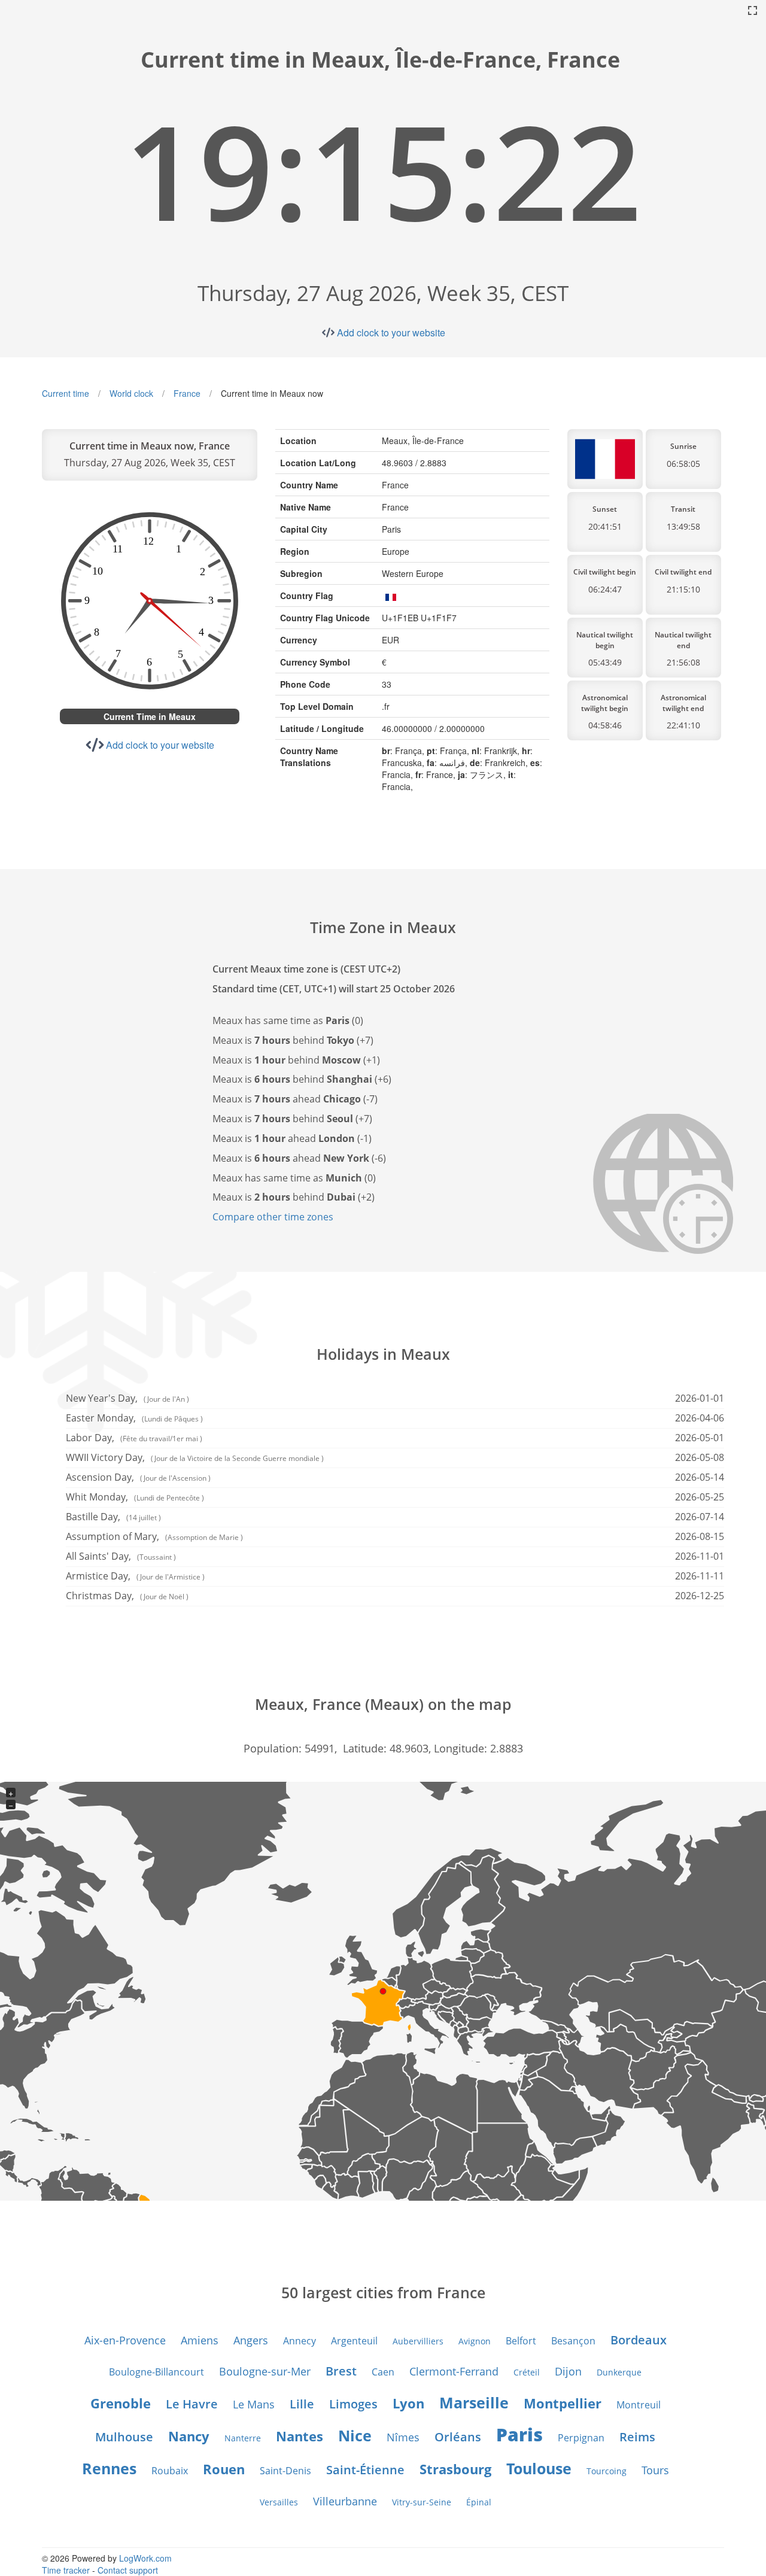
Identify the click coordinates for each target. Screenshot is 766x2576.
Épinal (479, 2502)
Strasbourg (455, 2469)
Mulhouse (124, 2437)
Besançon (573, 2341)
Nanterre (243, 2438)
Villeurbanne (345, 2501)
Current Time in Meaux (150, 716)
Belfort (521, 2341)
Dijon (568, 2371)
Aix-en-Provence (125, 2340)
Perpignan (581, 2438)
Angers (251, 2340)
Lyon (408, 2403)
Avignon (475, 2341)
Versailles (279, 2502)
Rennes (109, 2468)
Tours (655, 2470)
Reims (637, 2437)
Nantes (300, 2436)
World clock (131, 393)
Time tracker (66, 2570)
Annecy (300, 2341)
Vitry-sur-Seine (422, 2502)
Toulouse (539, 2468)
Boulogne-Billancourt (156, 2372)
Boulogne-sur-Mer (265, 2371)
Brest (341, 2371)
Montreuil (639, 2405)
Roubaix (170, 2471)
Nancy (189, 2436)
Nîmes (403, 2437)
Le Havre (192, 2404)
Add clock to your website (391, 332)
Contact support (128, 2570)
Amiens (200, 2340)
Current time (66, 393)
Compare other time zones (273, 1217)
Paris (519, 2434)
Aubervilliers (418, 2341)
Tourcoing (607, 2471)
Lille (302, 2404)
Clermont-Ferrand (454, 2371)
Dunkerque (619, 2372)
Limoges (353, 2404)
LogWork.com (145, 2558)
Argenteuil (354, 2341)
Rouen (224, 2469)
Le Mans (254, 2404)
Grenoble (121, 2403)
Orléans (458, 2437)
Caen (383, 2372)
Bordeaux (639, 2340)
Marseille (474, 2402)
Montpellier (563, 2403)
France (187, 393)
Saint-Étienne (365, 2470)
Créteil (527, 2372)
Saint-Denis (285, 2471)
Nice (355, 2435)
